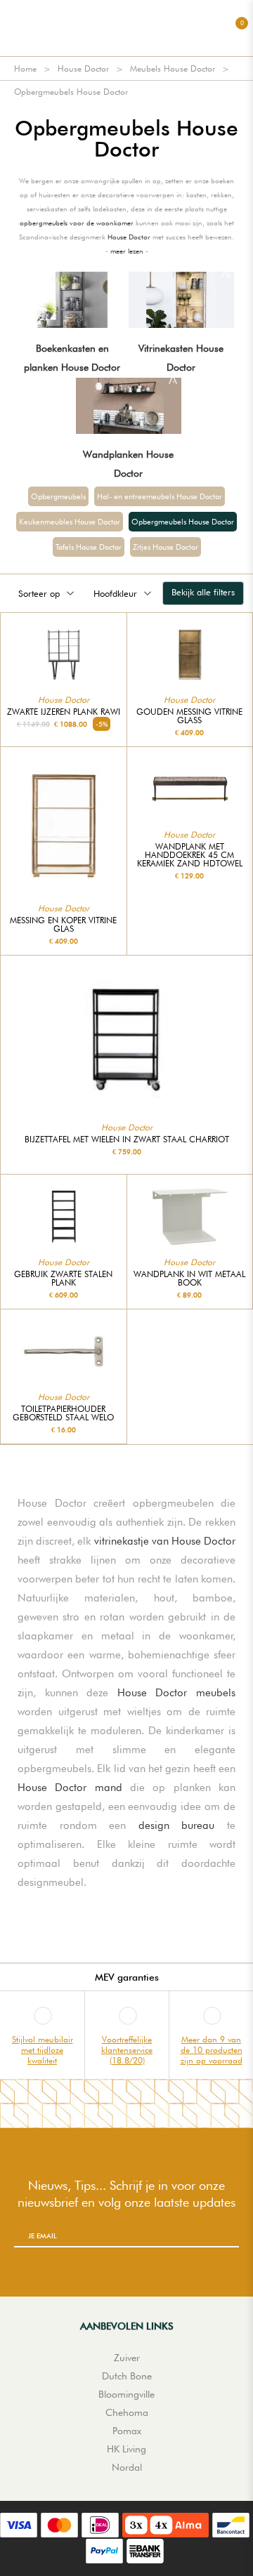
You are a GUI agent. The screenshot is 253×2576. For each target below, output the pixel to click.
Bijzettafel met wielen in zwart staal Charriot (127, 1140)
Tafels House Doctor (89, 547)
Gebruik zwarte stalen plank (63, 1279)
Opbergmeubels (58, 496)
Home (25, 68)
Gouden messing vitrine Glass (189, 716)
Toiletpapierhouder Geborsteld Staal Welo (63, 1413)
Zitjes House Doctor (166, 547)
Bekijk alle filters (203, 592)
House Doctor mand (70, 1788)
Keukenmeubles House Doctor (70, 522)
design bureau (177, 1825)
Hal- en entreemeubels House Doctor (160, 496)
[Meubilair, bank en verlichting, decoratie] (126, 28)
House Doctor (83, 68)
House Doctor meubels (176, 1693)
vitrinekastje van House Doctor (165, 1541)
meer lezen (127, 251)
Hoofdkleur (115, 593)
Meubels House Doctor (173, 68)
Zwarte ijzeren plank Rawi (64, 712)
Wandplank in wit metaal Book (189, 1279)
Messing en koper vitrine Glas (63, 925)
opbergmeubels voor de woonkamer (77, 223)
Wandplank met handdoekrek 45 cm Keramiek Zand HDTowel (190, 855)
